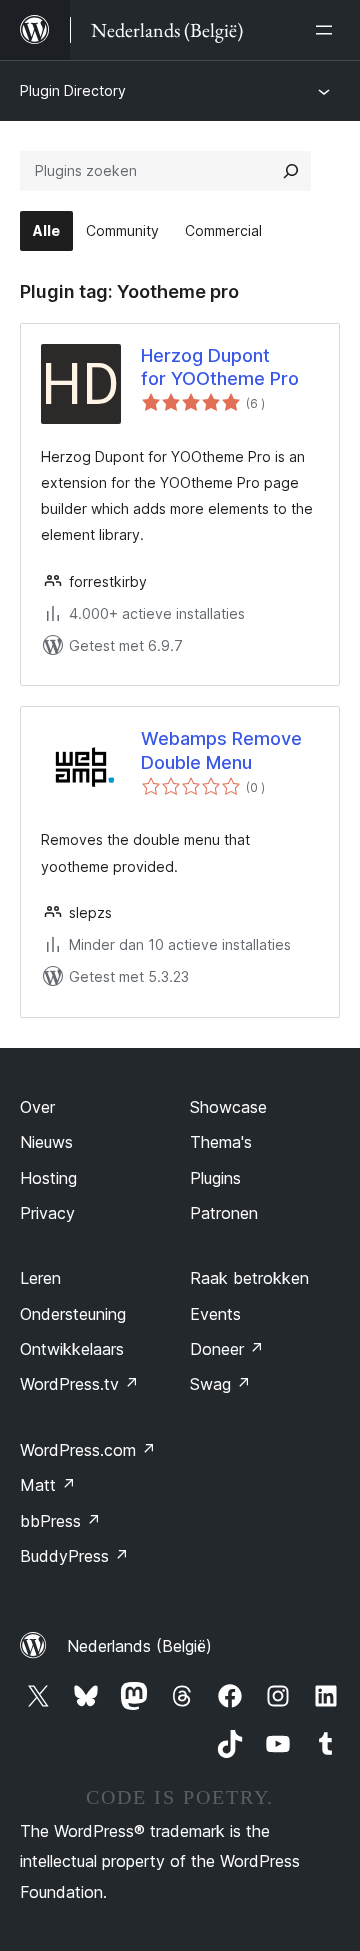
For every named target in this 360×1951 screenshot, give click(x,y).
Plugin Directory (73, 90)
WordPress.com (88, 1450)
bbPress (60, 1521)
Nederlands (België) (139, 1646)
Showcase (228, 1107)
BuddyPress (74, 1556)
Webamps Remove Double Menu (221, 750)
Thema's (221, 1142)
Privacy (47, 1213)
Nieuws (46, 1142)
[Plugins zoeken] (291, 171)
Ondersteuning (73, 1314)
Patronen (224, 1213)
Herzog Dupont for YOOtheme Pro (220, 367)
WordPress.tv (79, 1384)
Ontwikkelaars (72, 1349)
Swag (220, 1384)
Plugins (215, 1178)
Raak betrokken (249, 1278)
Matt (48, 1485)
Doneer (227, 1349)
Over (37, 1107)
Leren (40, 1278)
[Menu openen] (328, 30)
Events (215, 1314)
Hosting (48, 1178)
